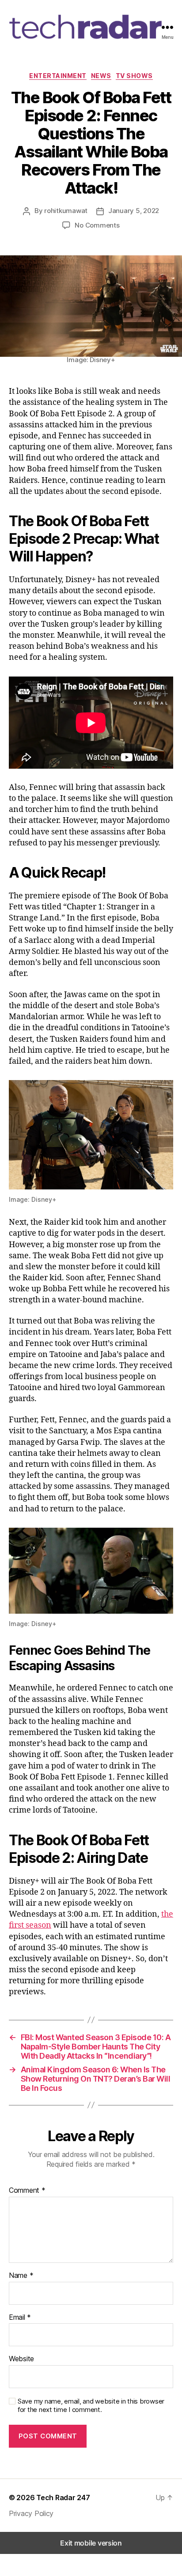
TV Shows (134, 76)
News (101, 76)
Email (20, 2318)
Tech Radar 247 (63, 2497)
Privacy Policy (31, 2513)
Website (21, 2359)
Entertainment (58, 76)
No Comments (97, 225)
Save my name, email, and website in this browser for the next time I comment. (91, 2406)
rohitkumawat (66, 211)
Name (21, 2276)
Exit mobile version (91, 2543)
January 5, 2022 (134, 211)
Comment (27, 2191)
